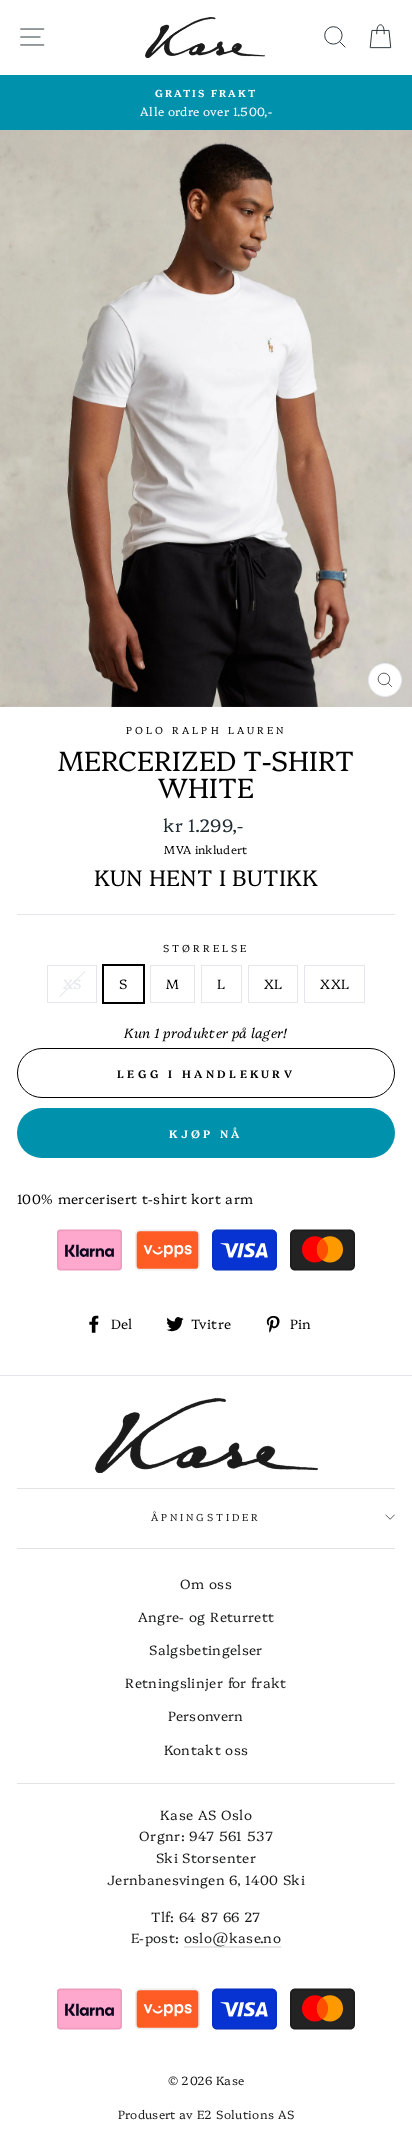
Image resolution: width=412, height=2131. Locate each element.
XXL (334, 983)
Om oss (206, 1583)
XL (273, 983)
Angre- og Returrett (206, 1616)
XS (72, 983)
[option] (206, 103)
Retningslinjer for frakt (205, 1682)
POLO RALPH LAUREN (206, 730)
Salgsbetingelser (205, 1649)
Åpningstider (206, 1517)
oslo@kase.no (232, 1937)
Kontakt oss (206, 1749)
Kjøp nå (205, 1133)
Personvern (205, 1715)
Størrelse (206, 948)
